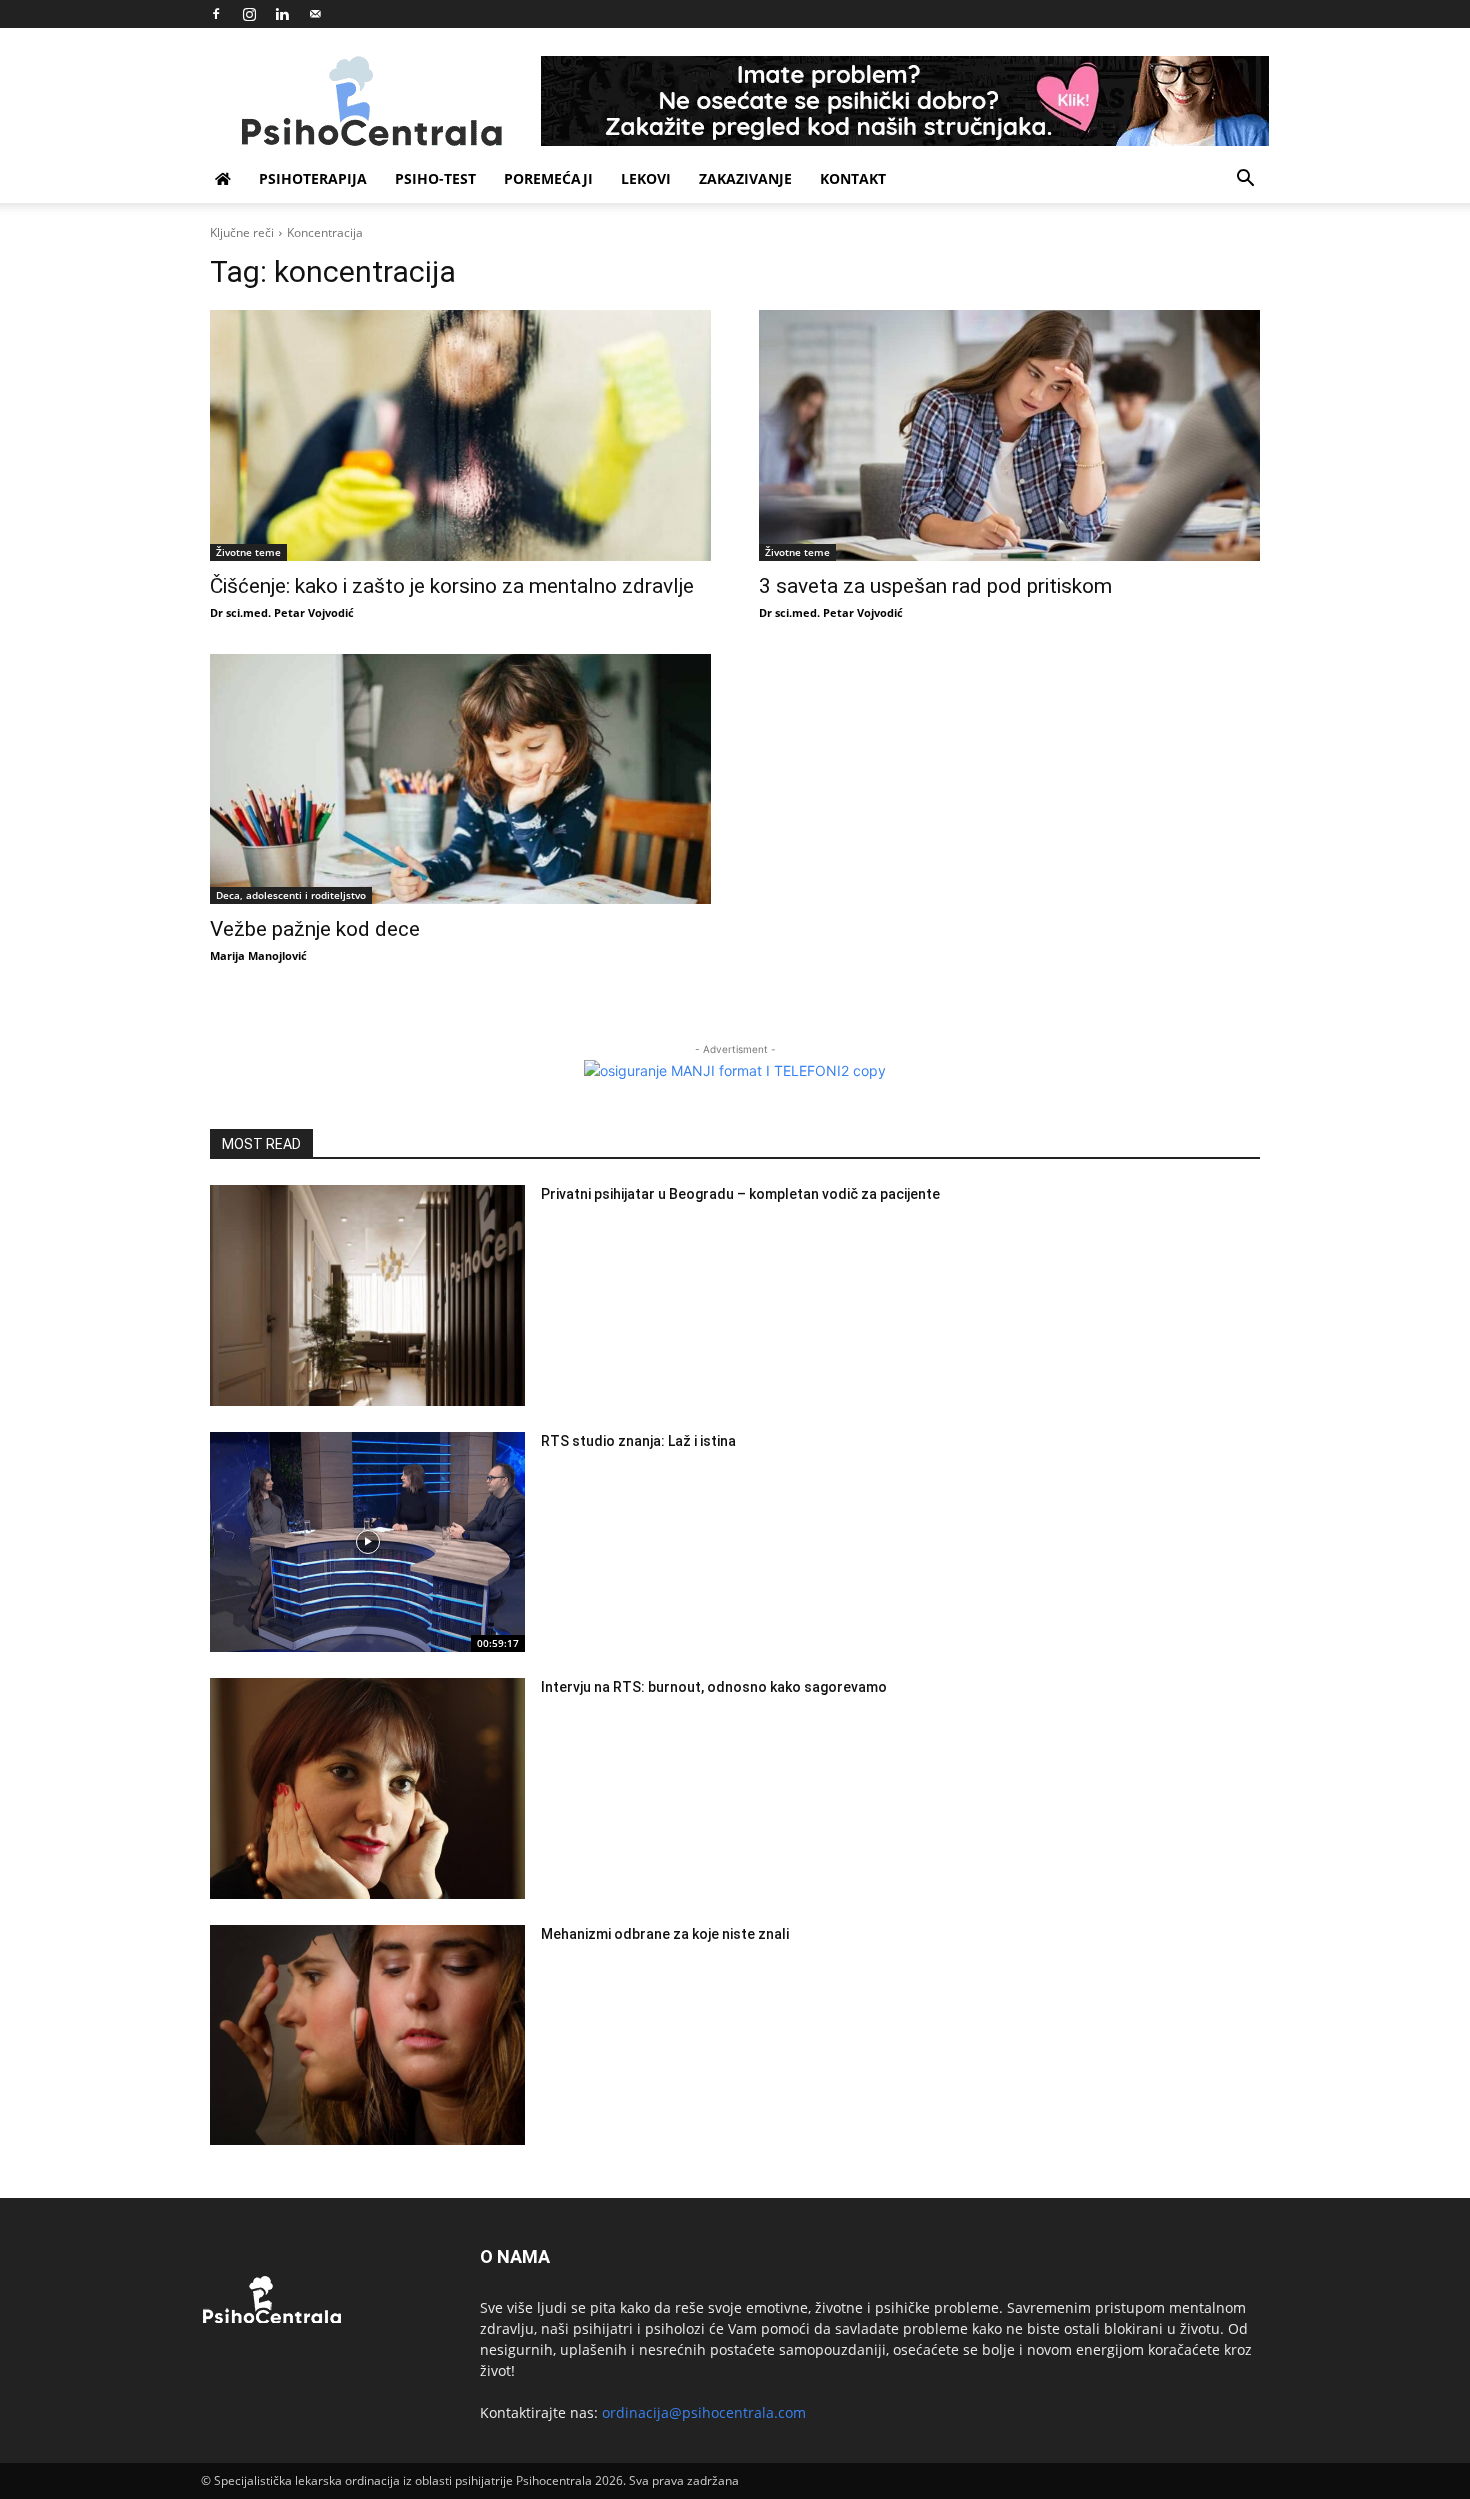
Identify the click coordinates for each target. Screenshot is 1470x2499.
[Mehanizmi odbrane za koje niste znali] (367, 2035)
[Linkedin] (282, 14)
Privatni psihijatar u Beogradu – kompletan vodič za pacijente (740, 1194)
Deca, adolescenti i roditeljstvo (291, 895)
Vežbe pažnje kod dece (315, 929)
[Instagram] (249, 14)
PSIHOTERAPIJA (313, 178)
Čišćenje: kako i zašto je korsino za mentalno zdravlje (452, 586)
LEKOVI (646, 178)
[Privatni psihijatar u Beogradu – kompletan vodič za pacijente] (367, 1295)
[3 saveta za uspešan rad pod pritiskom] (1009, 435)
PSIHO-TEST (435, 178)
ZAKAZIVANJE (745, 178)
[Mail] (315, 14)
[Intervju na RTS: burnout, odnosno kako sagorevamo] (367, 1788)
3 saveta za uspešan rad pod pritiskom (935, 586)
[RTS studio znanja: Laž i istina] (367, 1542)
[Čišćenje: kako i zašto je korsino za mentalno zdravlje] (460, 435)
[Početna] (223, 179)
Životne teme (248, 552)
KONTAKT (853, 178)
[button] (1245, 180)
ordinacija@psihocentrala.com (704, 2412)
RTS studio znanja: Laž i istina (638, 1441)
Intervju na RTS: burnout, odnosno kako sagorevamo (714, 1687)
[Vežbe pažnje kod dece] (460, 779)
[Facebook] (216, 14)
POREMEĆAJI (548, 178)
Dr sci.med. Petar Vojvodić (282, 612)
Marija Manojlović (258, 955)
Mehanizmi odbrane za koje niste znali (665, 1934)
